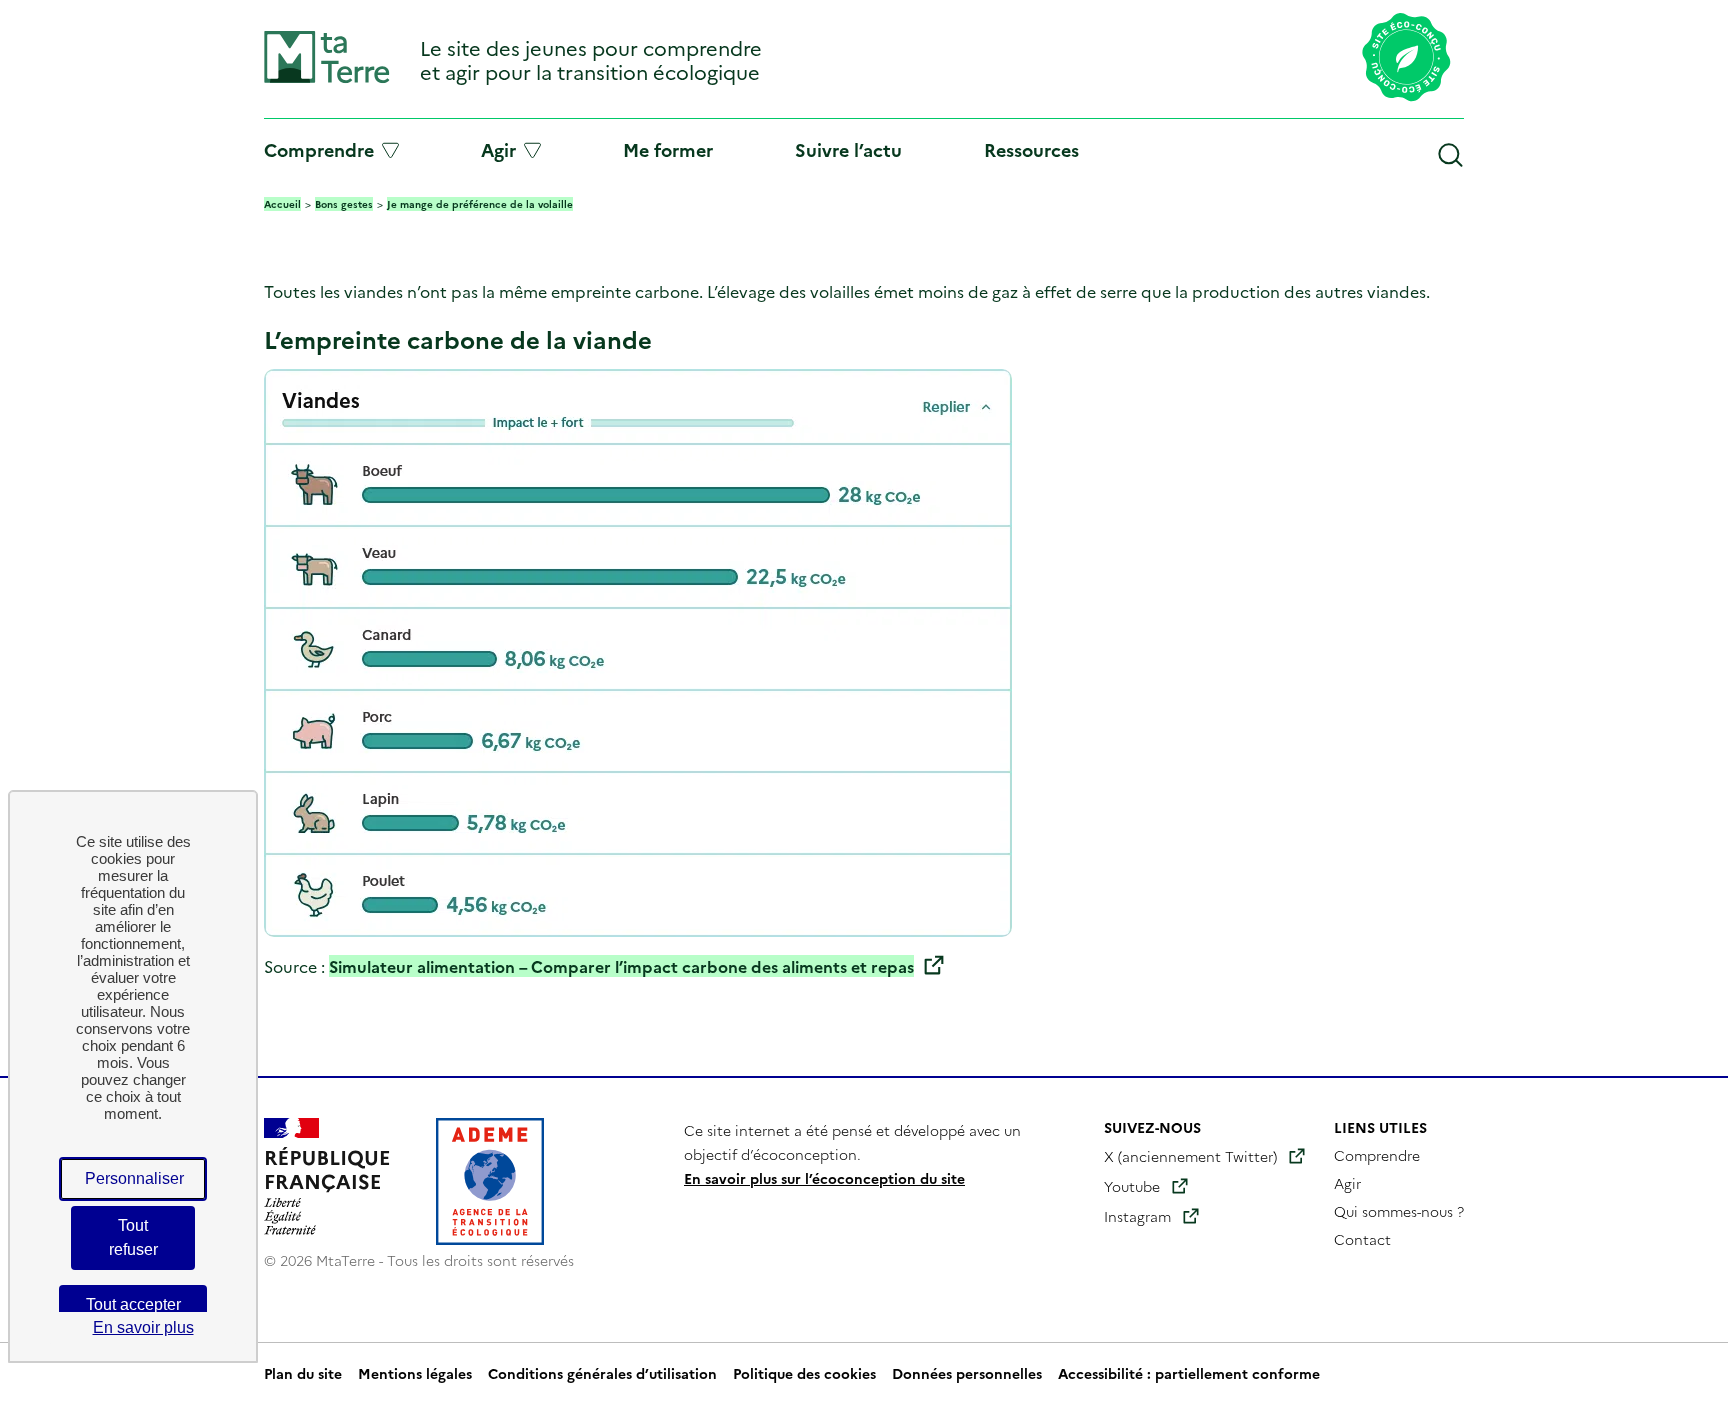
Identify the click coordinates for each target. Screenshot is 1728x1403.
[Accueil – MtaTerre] (327, 78)
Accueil (282, 204)
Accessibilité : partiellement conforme (1189, 1373)
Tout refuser (133, 1237)
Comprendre (319, 150)
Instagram (1137, 1216)
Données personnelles (967, 1373)
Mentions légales (415, 1373)
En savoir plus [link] (143, 1327)
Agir (498, 150)
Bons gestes (344, 204)
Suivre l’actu (848, 149)
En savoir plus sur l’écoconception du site (824, 1178)
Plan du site (303, 1373)
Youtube (1132, 1186)
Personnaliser (134, 1178)
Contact (1362, 1239)
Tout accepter (133, 1304)
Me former (668, 149)
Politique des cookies (804, 1373)
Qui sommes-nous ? (1399, 1211)
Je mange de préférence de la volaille (480, 204)
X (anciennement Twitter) (1190, 1156)
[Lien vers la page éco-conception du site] (1406, 59)
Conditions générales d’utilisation (602, 1373)
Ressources (1031, 149)
